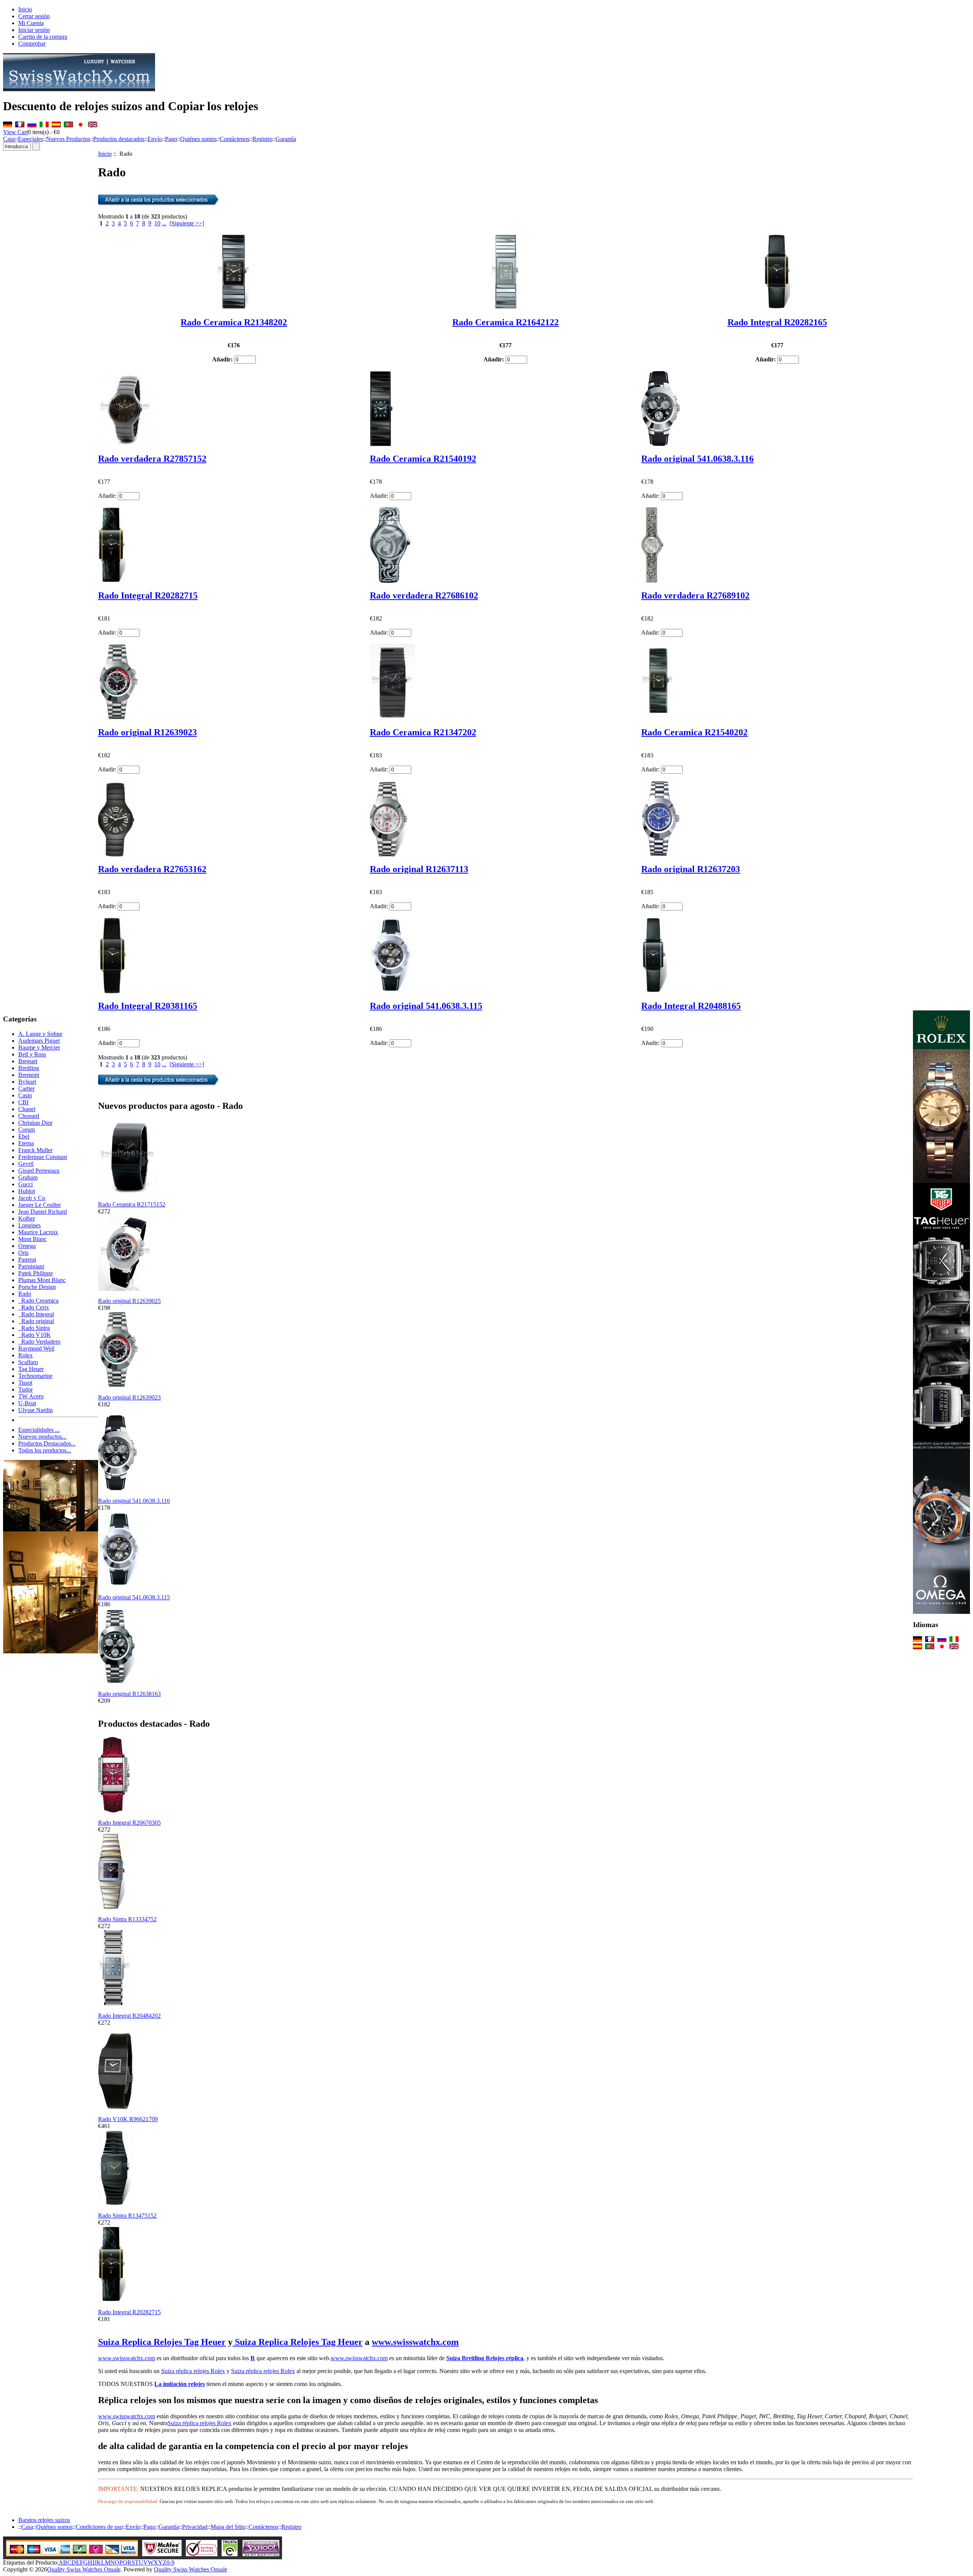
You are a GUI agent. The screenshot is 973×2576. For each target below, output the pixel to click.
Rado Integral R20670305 (129, 1823)
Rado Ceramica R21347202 (423, 732)
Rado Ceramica (38, 1301)
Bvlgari (27, 1082)
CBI (23, 1102)
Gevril (26, 1164)
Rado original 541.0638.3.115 (426, 1006)
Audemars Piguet (39, 1041)
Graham (28, 1177)
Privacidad (195, 2527)
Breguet (28, 1061)
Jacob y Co (32, 1198)
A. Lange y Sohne (40, 1034)
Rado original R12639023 (147, 732)
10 (157, 223)
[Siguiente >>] (187, 223)
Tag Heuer (31, 1369)
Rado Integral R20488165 (691, 1006)
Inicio (25, 9)
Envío (155, 139)
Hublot (27, 1191)
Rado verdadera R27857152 (152, 459)
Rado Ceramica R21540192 (423, 459)
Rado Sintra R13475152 (127, 2216)
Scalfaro (28, 1362)
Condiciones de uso (99, 2527)
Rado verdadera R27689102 (695, 595)
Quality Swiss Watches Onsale (84, 2569)
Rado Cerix (34, 1307)
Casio (25, 1095)
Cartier (26, 1089)
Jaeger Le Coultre (40, 1205)
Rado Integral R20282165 (777, 322)
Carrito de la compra (43, 37)
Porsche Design (37, 1287)
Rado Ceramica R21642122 (506, 322)
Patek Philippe (36, 1273)
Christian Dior (35, 1123)
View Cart (15, 132)
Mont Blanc (32, 1239)
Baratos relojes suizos (44, 2520)
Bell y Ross (32, 1054)
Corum (27, 1130)
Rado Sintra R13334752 (127, 1919)
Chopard (29, 1116)
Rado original (36, 1321)
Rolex (25, 1355)
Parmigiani (31, 1266)
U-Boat (27, 1403)
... (164, 223)
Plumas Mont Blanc (42, 1280)
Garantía (286, 139)
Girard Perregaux (39, 1171)
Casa (9, 139)
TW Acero (31, 1396)
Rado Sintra (34, 1328)
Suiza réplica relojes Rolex (193, 2371)
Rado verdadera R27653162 (152, 869)
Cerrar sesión (34, 16)
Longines (29, 1225)
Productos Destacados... (47, 1443)
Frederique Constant (43, 1157)
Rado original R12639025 (129, 1301)
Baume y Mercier (39, 1047)
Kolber (27, 1218)
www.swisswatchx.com (415, 2342)
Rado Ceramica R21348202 (234, 322)
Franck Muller (35, 1150)
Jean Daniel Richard (43, 1212)
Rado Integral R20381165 (148, 1006)
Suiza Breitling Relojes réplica (485, 2358)
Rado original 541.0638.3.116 (697, 459)
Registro (262, 139)
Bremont (29, 1075)
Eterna (26, 1143)
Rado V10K (35, 1335)
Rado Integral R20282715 (148, 595)
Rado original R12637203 (691, 869)
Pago (171, 139)
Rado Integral (36, 1314)
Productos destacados (119, 139)
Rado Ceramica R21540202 (694, 732)
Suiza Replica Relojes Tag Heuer (162, 2342)
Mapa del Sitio (228, 2527)
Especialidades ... (39, 1430)
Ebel (24, 1136)
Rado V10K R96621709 (128, 2119)
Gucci (25, 1184)
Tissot (25, 1383)
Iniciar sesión (34, 30)
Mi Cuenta (31, 23)
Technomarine (35, 1376)
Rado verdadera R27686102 (424, 595)
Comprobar (32, 44)
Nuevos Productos (68, 139)
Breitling (29, 1068)
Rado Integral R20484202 (129, 2016)
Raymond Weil (36, 1348)
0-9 (170, 2563)
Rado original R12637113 (419, 869)
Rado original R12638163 (129, 1694)
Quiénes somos (198, 139)
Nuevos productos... (42, 1437)
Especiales (30, 139)
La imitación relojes (180, 2384)
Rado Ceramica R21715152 (132, 1204)
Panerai (27, 1260)
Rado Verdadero (39, 1342)
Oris (23, 1253)
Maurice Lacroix (38, 1232)
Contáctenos (235, 139)
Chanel (27, 1109)
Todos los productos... (45, 1450)
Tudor (25, 1389)
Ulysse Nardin (36, 1410)
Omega (27, 1246)
